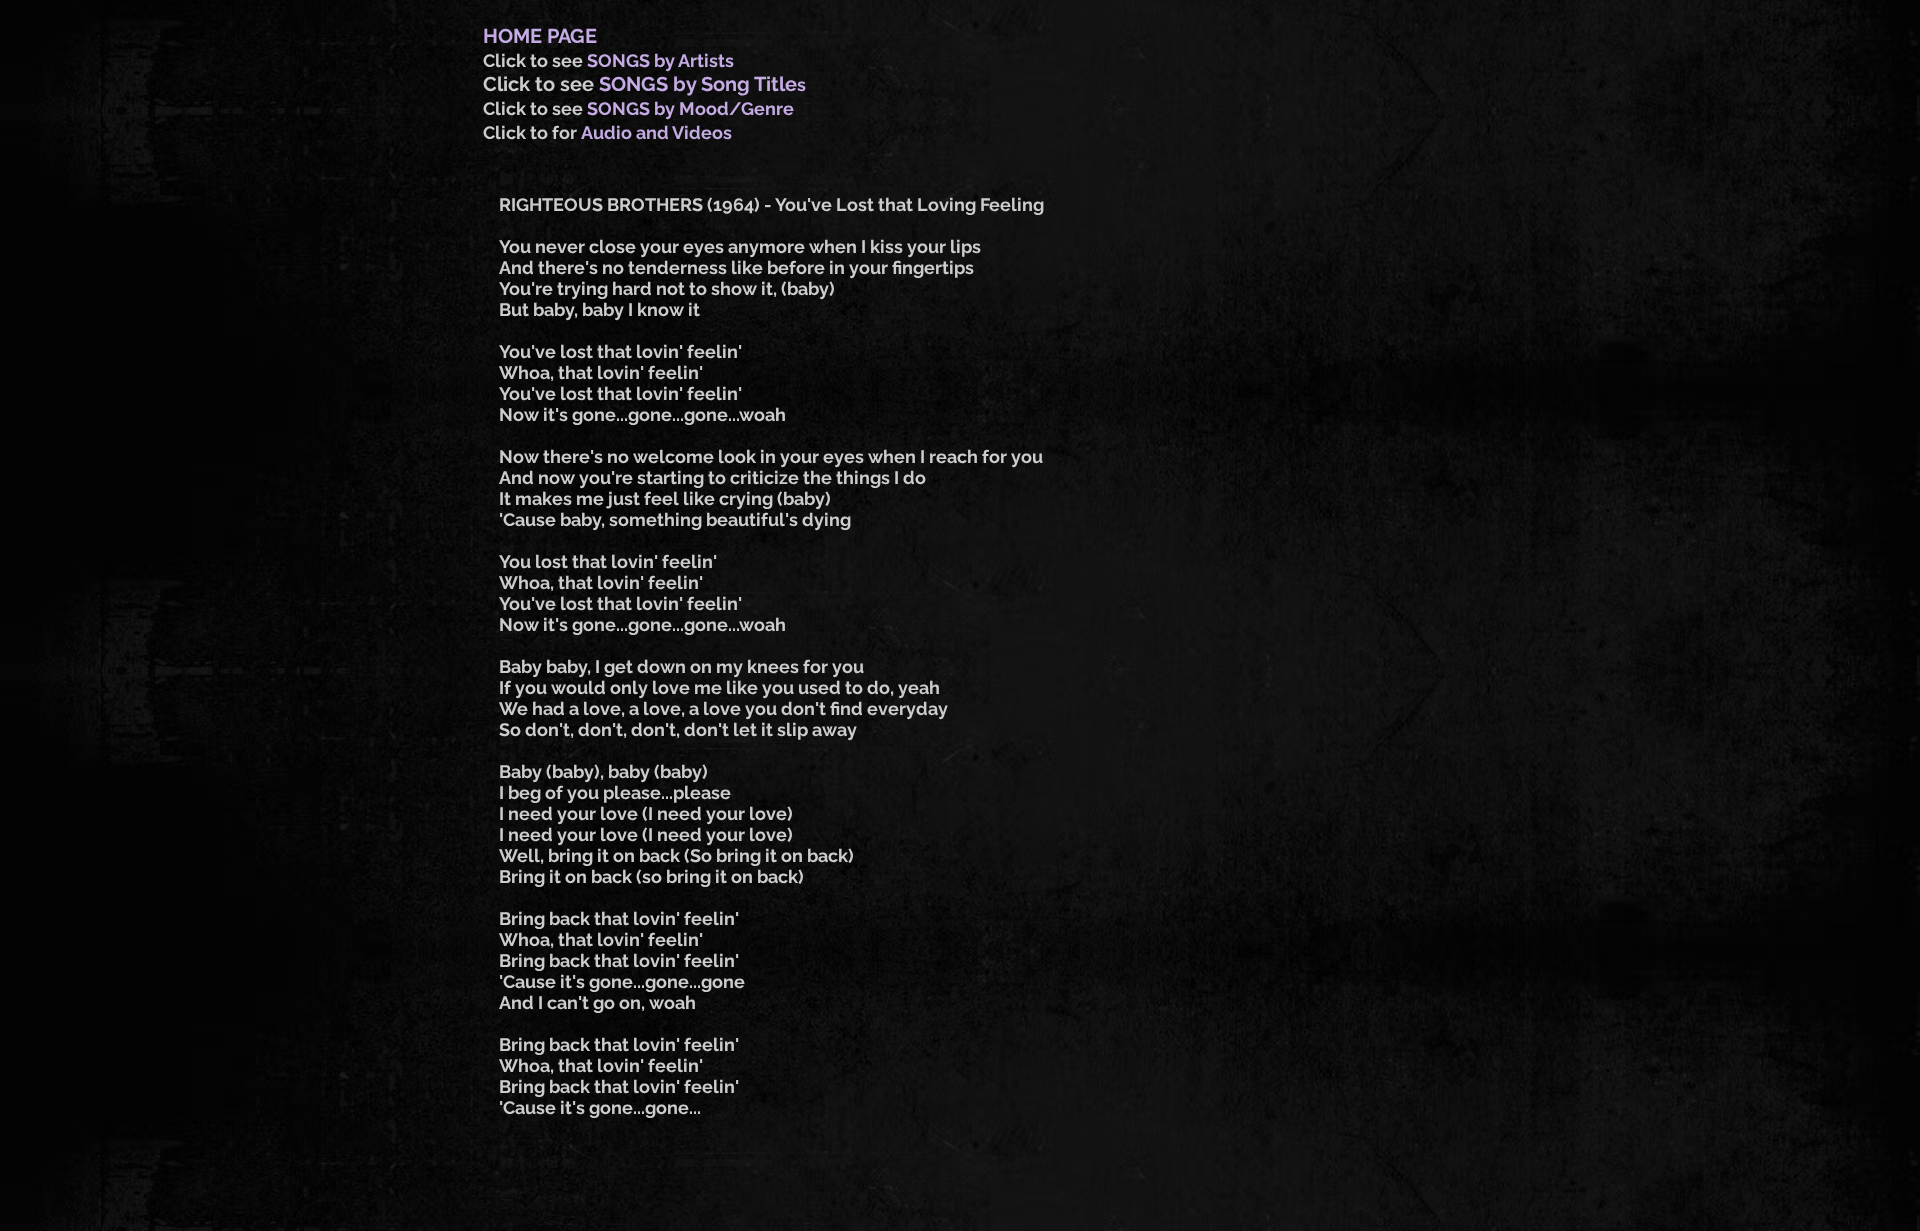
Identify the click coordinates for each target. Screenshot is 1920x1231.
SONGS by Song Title (698, 84)
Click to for (532, 132)
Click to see (535, 60)
